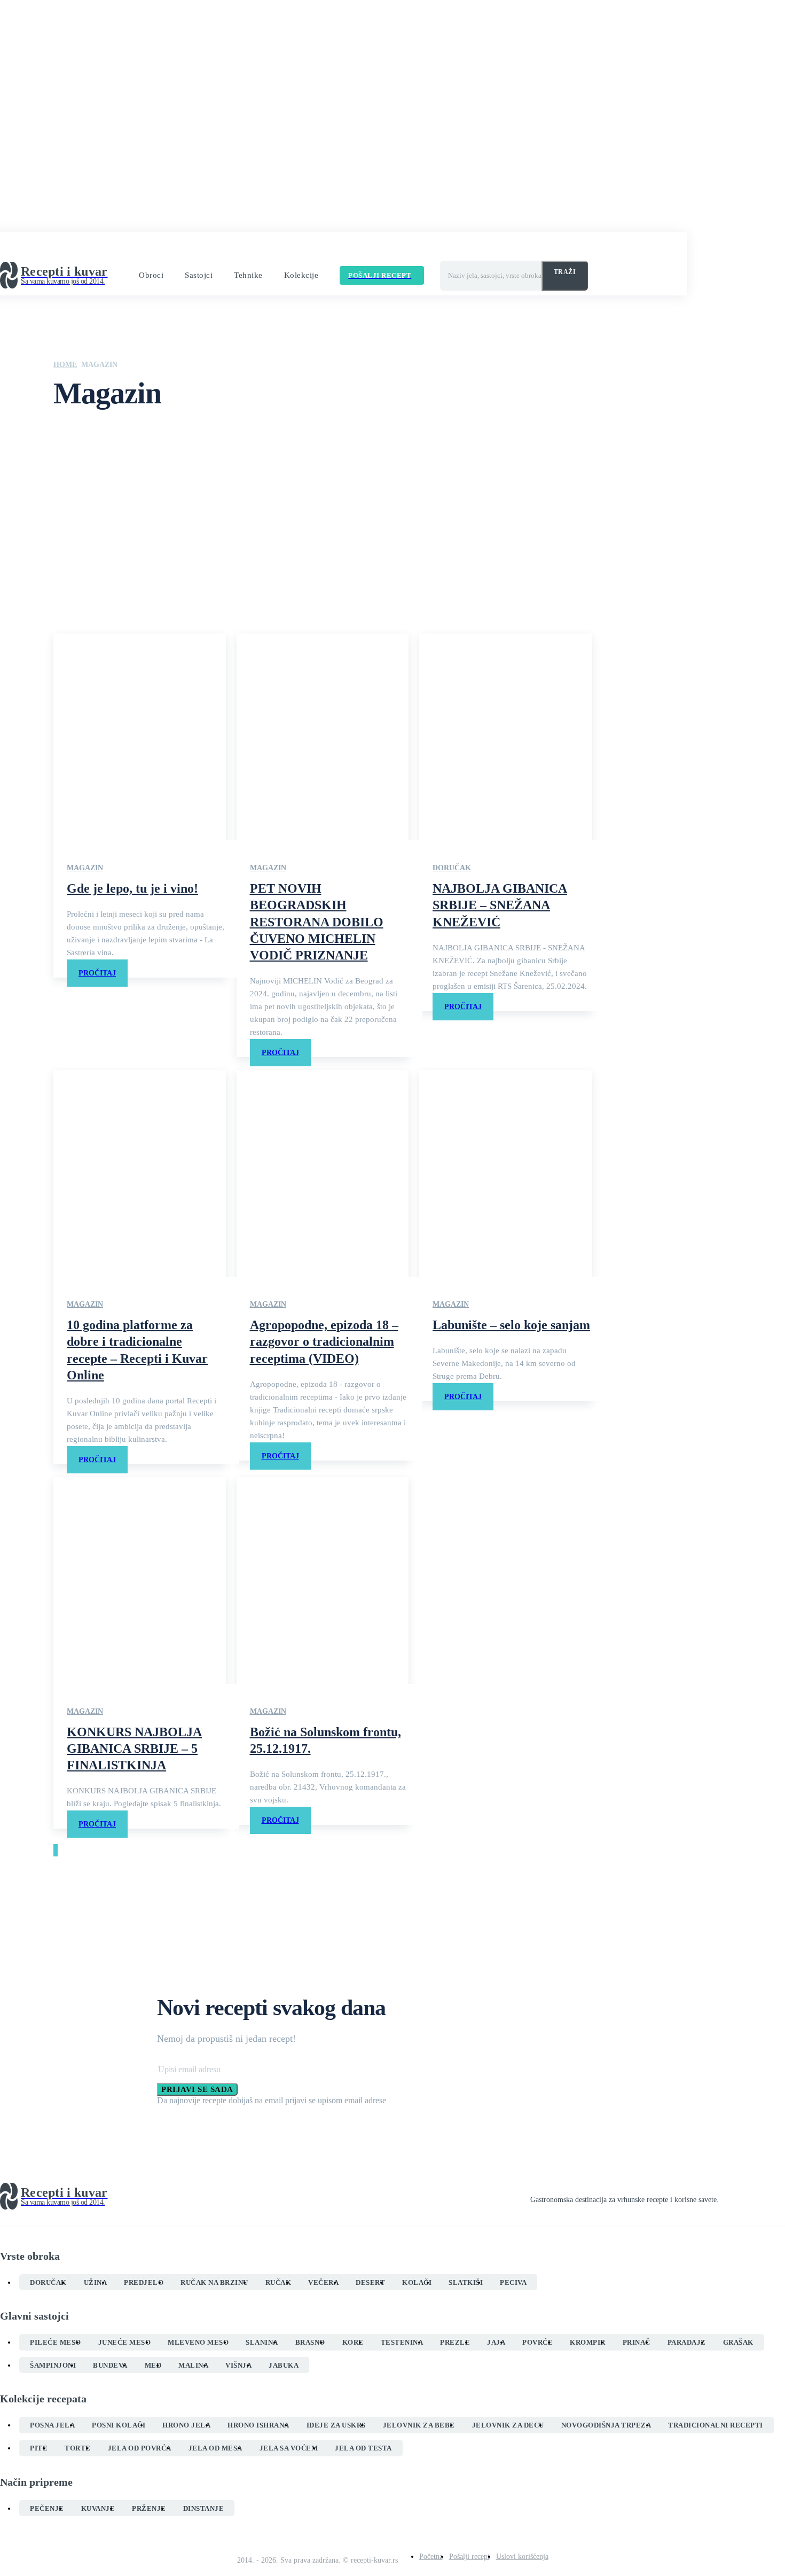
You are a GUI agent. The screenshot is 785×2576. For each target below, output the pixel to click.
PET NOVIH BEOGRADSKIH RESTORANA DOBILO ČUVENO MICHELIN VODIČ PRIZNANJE (317, 922)
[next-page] (57, 1850)
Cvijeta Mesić (96, 474)
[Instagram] (742, 2197)
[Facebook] (723, 2197)
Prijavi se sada (197, 2089)
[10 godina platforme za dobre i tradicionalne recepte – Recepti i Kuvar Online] (140, 1173)
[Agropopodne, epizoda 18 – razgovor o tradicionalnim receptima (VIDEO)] (323, 1173)
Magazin (85, 868)
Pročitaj (97, 973)
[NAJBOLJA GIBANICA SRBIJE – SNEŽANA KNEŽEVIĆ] (505, 737)
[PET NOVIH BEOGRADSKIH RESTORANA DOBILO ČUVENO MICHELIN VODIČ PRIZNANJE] (323, 737)
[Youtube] (781, 2197)
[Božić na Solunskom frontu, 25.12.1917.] (323, 1580)
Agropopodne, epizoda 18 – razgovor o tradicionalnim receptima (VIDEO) (324, 1341)
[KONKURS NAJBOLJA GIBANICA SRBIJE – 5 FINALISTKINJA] (140, 1580)
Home (65, 365)
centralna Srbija (99, 464)
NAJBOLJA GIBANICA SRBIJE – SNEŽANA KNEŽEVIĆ (500, 905)
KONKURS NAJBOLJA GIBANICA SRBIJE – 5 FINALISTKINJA (134, 1748)
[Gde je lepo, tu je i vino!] (140, 737)
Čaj (83, 453)
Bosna (87, 442)
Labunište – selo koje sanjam (511, 1325)
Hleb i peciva (96, 517)
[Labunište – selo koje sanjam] (505, 1173)
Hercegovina (95, 506)
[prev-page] (54, 1850)
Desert (87, 485)
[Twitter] (762, 2197)
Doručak (90, 496)
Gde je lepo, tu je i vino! (132, 888)
